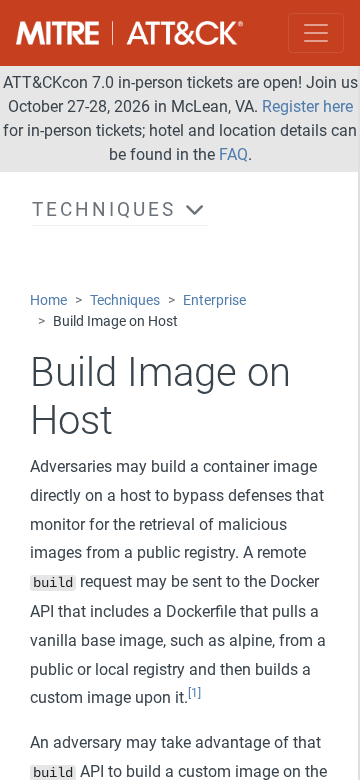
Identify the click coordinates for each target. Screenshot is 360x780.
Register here (307, 106)
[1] (194, 693)
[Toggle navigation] (316, 33)
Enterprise (214, 300)
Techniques (125, 300)
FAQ (233, 154)
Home (48, 300)
